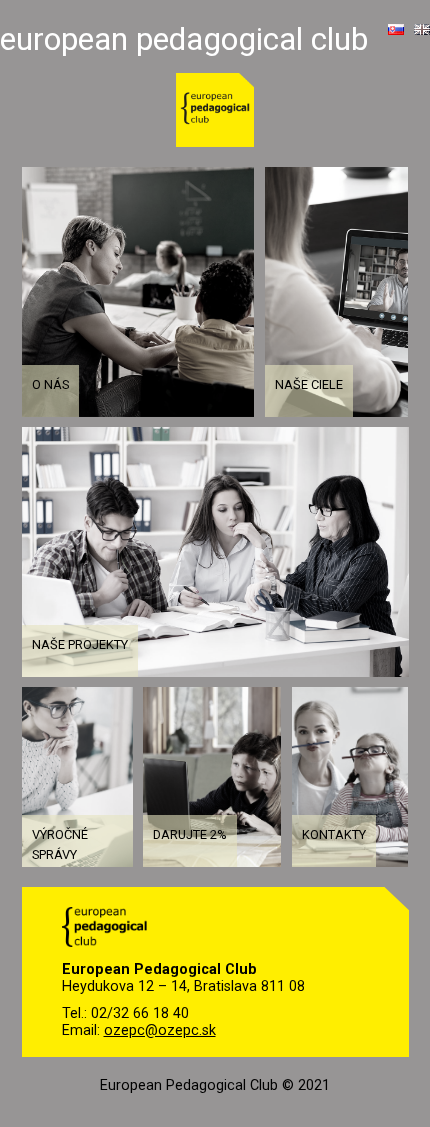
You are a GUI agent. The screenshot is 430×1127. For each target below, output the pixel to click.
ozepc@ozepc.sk (160, 1030)
